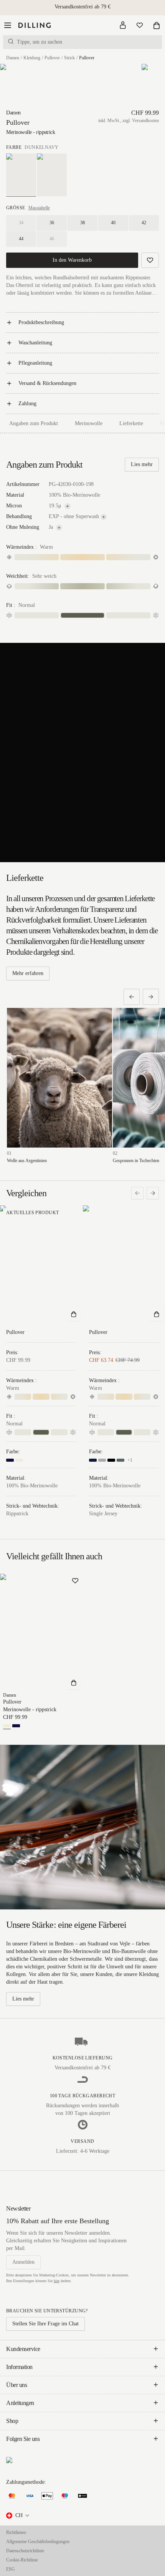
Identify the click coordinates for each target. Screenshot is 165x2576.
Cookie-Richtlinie (22, 2560)
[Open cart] (157, 25)
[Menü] (8, 25)
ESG (11, 2569)
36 (52, 223)
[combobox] (18, 2516)
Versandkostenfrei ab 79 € (82, 7)
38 (82, 223)
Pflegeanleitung (35, 363)
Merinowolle (89, 423)
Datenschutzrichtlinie (25, 2551)
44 (21, 239)
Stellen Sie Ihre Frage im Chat (45, 2324)
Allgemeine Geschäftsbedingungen (38, 2542)
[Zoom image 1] (16, 86)
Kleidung (32, 58)
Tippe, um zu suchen (40, 42)
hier (57, 2281)
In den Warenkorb (72, 260)
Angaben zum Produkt (34, 423)
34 (21, 223)
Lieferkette (131, 423)
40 (113, 223)
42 (144, 223)
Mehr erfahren (28, 973)
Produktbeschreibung (41, 322)
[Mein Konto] (123, 25)
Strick (69, 58)
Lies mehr (142, 464)
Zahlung (27, 404)
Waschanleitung (35, 343)
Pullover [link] (87, 58)
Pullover (52, 58)
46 (52, 239)
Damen (13, 58)
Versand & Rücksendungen (47, 383)
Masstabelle (39, 208)
